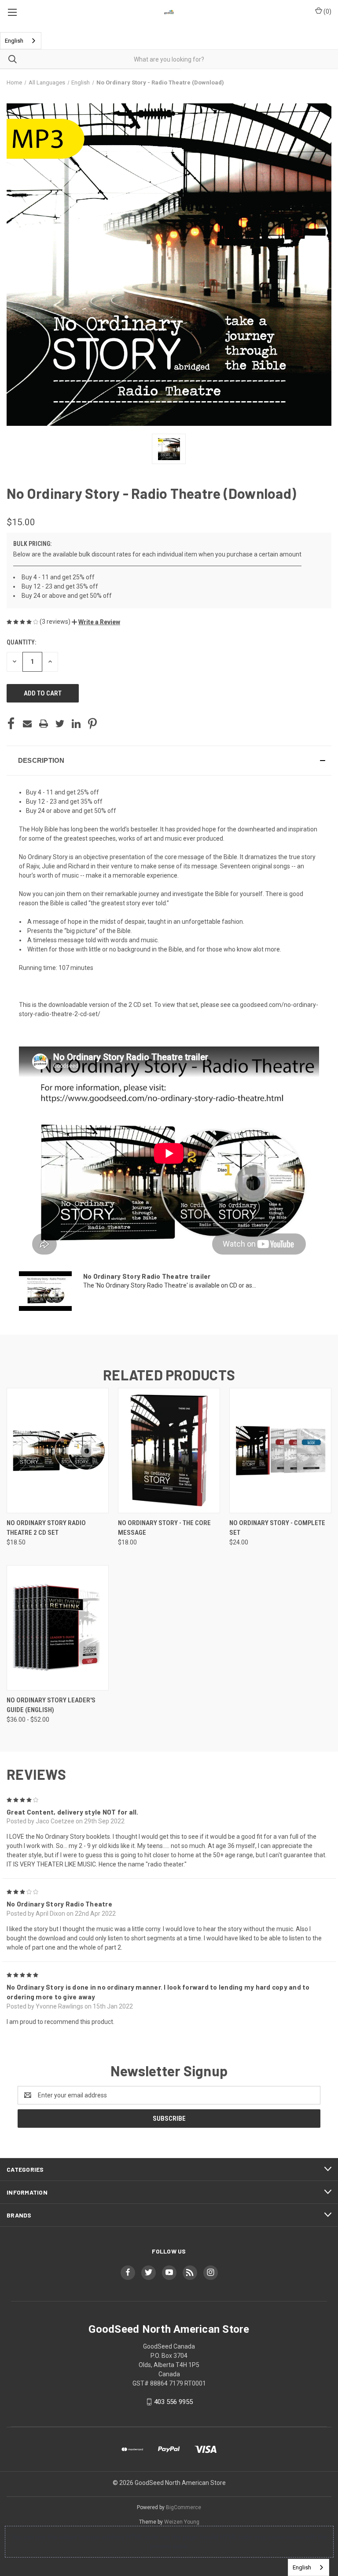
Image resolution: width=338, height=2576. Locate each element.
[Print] (44, 724)
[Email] (27, 724)
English (14, 41)
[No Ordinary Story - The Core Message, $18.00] (169, 1451)
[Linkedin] (76, 724)
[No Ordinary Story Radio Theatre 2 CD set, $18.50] (58, 1451)
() (327, 11)
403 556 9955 (173, 2402)
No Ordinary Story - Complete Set (277, 1528)
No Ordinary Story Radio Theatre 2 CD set (46, 1528)
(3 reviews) (56, 622)
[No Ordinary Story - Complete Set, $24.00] (280, 1451)
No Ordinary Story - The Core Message (164, 1528)
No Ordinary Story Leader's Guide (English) (51, 1705)
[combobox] (21, 41)
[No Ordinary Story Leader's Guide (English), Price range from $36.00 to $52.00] (58, 1628)
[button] (96, 622)
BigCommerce (184, 2507)
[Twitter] (60, 724)
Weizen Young (182, 2522)
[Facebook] (11, 724)
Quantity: (21, 642)
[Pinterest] (92, 724)
